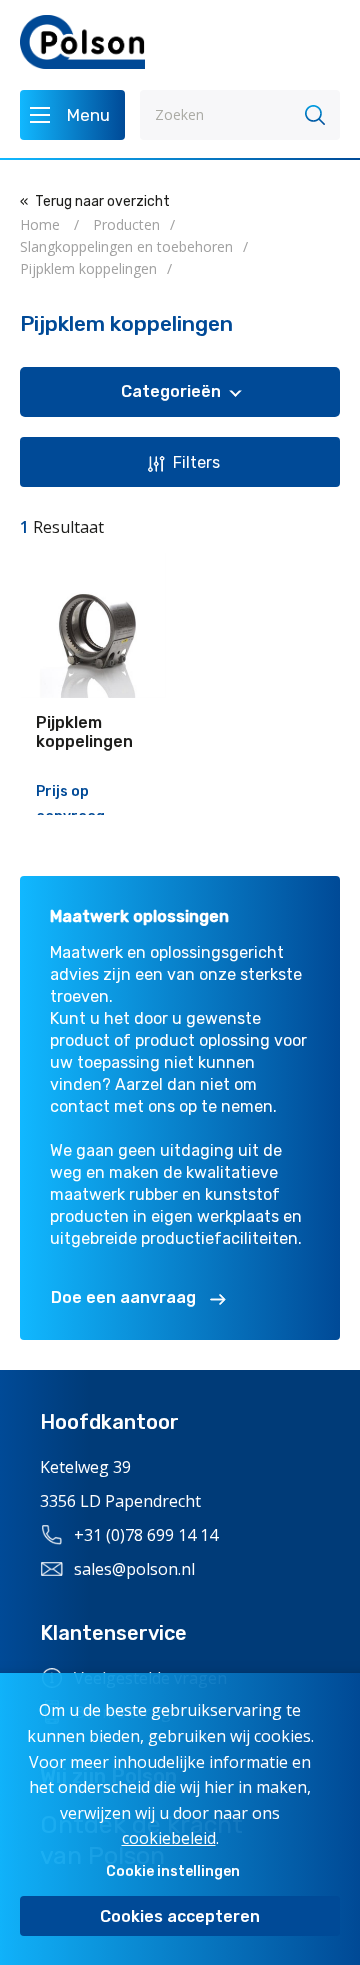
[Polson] (82, 42)
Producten (126, 224)
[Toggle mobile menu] (72, 115)
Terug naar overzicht (102, 201)
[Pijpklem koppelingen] (93, 625)
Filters (196, 462)
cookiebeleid (169, 1838)
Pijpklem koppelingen (84, 732)
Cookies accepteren (180, 1916)
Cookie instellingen (173, 1871)
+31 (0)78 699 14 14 (146, 1535)
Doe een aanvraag (123, 1297)
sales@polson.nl (134, 1569)
